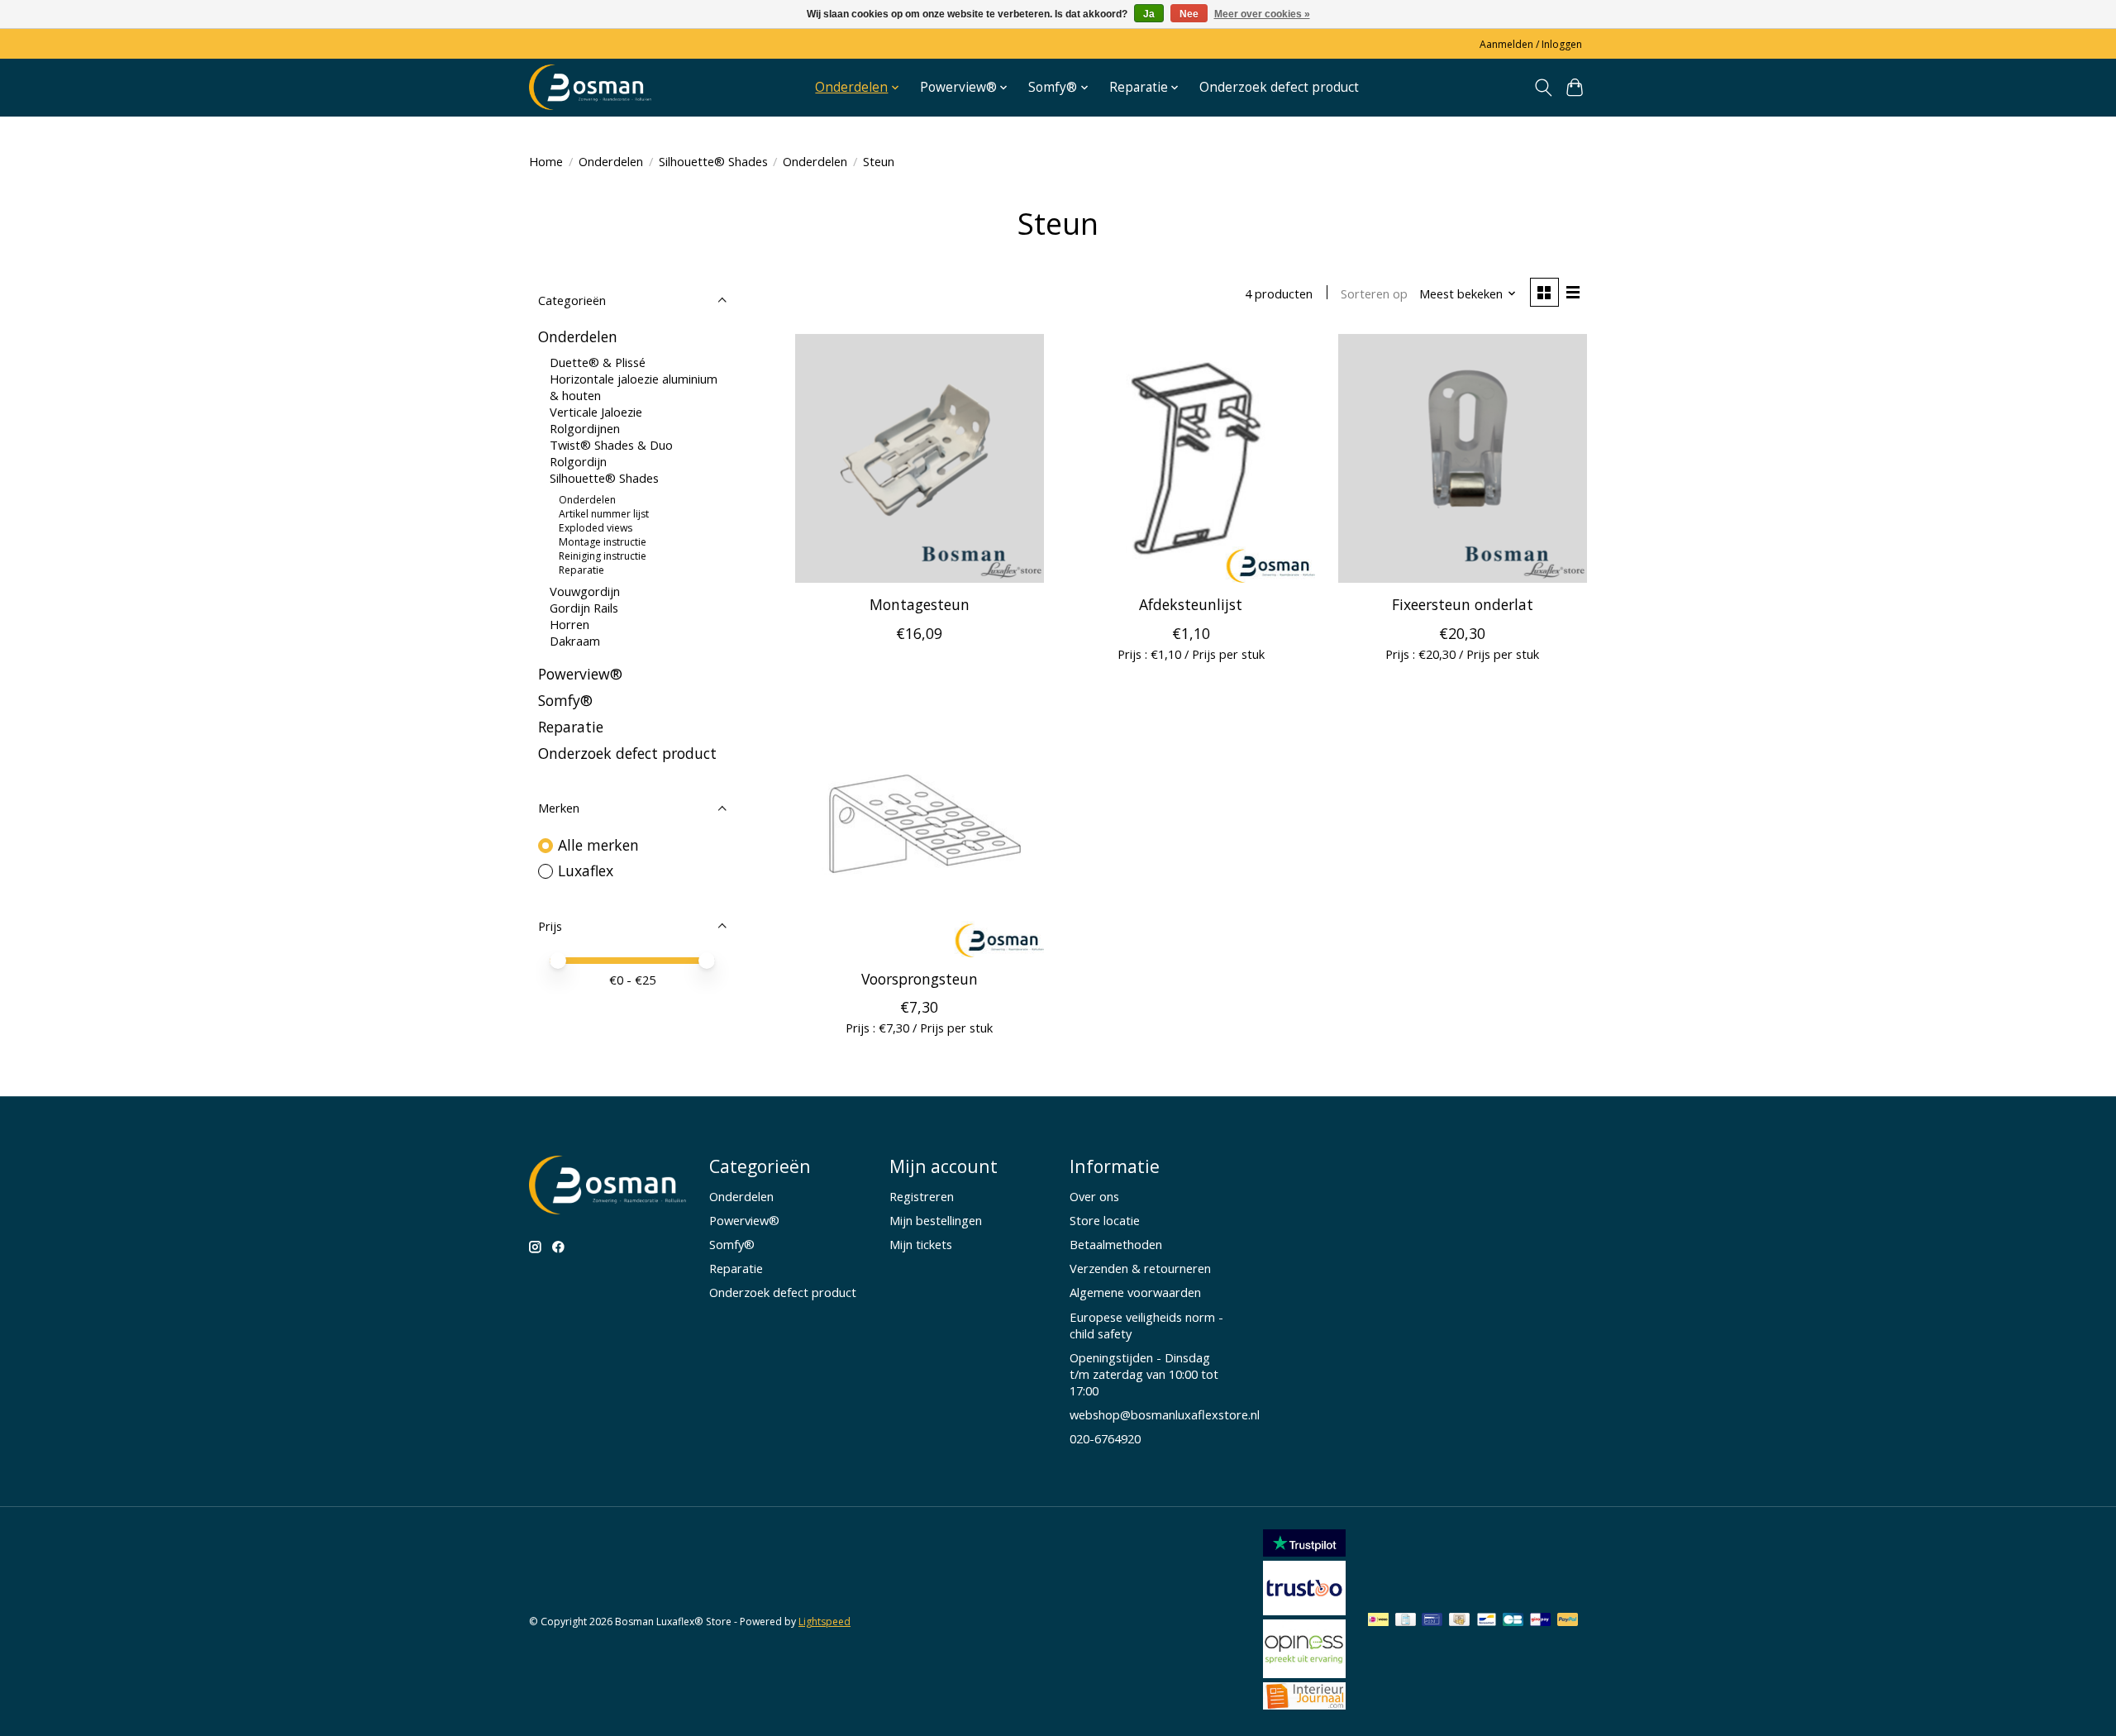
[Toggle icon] (1543, 88)
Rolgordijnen (585, 428)
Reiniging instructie (603, 556)
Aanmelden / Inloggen (1531, 44)
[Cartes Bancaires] (1513, 1621)
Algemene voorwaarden (1135, 1292)
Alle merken (598, 845)
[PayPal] (1568, 1621)
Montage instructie (603, 542)
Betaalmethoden (1116, 1244)
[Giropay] (1540, 1621)
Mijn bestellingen (936, 1220)
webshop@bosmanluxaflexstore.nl (1165, 1414)
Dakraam (575, 641)
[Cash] (1459, 1621)
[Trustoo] (1304, 1610)
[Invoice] (1406, 1621)
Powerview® (580, 674)
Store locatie (1105, 1220)
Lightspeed (824, 1622)
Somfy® (565, 700)
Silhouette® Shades (713, 161)
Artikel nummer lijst (604, 514)
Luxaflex (586, 870)
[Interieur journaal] (1304, 1704)
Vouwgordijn (585, 591)
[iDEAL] (1378, 1621)
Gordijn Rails (584, 608)
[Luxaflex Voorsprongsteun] (920, 833)
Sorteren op (1374, 293)
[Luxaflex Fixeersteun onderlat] (1463, 458)
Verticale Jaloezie (596, 412)
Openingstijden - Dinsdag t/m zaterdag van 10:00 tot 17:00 (1144, 1374)
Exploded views (596, 528)
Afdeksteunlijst (1191, 604)
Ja (1149, 14)
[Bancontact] (1487, 1621)
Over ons (1094, 1196)
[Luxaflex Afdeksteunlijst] (1191, 458)
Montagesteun (920, 604)
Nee (1189, 14)
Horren (570, 624)
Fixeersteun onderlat (1463, 604)
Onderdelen (611, 161)
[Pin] (1432, 1621)
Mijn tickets (921, 1244)
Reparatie (581, 570)
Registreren (922, 1196)
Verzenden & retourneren (1140, 1268)
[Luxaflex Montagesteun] (920, 458)
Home (546, 161)
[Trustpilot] (1304, 1551)
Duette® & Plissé (598, 362)
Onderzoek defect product (1279, 87)
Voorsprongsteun (920, 979)
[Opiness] (1304, 1672)
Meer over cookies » (1262, 14)
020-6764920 (1105, 1438)
